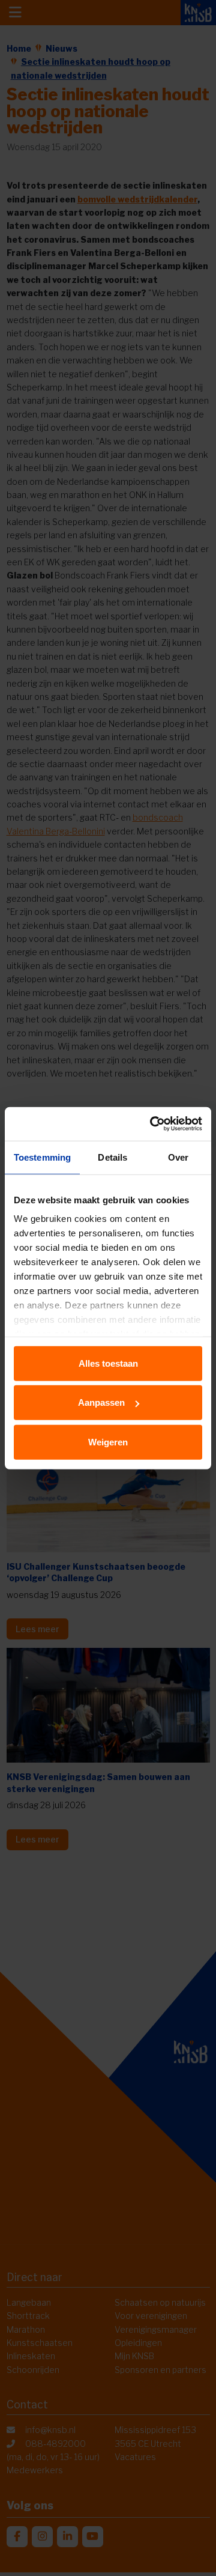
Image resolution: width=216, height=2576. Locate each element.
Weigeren (108, 1441)
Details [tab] (112, 1157)
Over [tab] (178, 1157)
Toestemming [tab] (42, 1157)
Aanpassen (101, 1402)
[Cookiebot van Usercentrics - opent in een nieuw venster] (152, 1124)
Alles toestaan (108, 1363)
